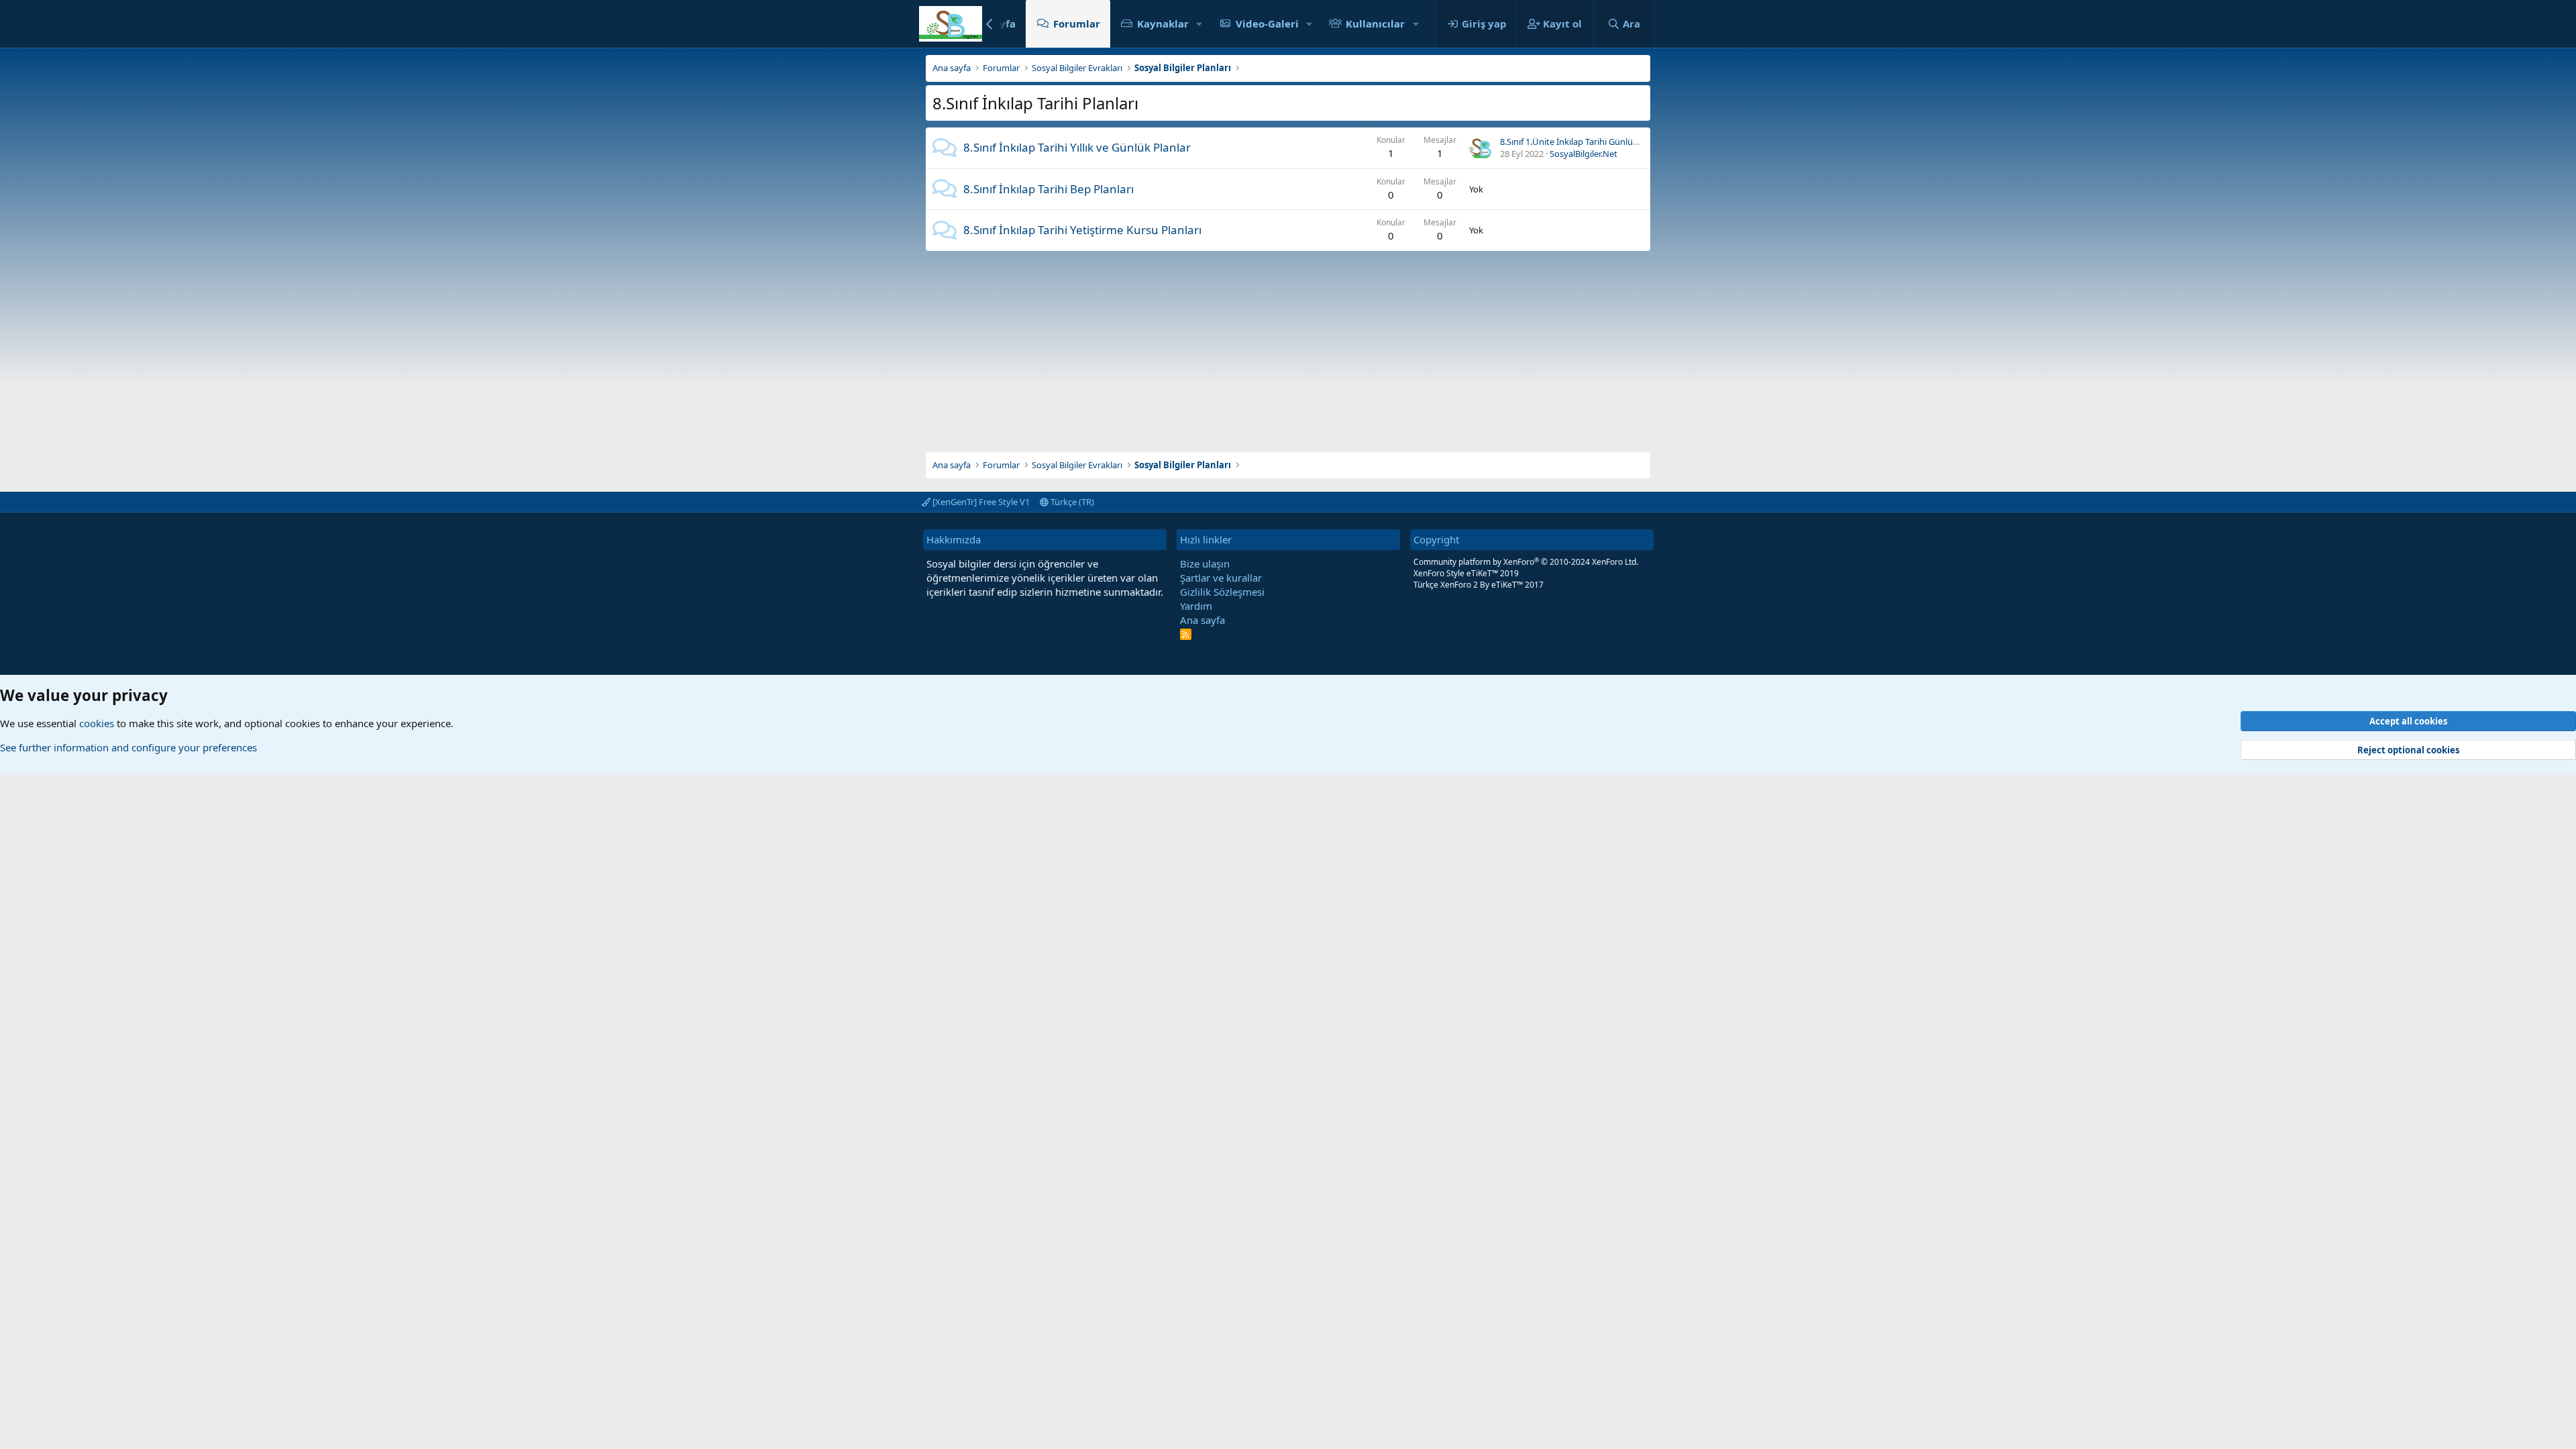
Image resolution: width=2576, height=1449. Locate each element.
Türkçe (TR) (1071, 502)
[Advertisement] (1288, 345)
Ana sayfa (1202, 620)
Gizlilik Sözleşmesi (1222, 592)
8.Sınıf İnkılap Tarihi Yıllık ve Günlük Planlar (1077, 147)
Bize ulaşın (1205, 563)
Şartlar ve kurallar (1221, 578)
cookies (97, 723)
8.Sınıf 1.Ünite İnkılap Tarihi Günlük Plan (1578, 142)
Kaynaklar (1163, 23)
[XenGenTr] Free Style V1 (980, 502)
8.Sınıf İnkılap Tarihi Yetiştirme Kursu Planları (1082, 230)
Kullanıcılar (1375, 23)
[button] (1199, 24)
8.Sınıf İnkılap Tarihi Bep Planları (1049, 189)
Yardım (1196, 606)
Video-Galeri (1267, 23)
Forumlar (1077, 23)
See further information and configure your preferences (128, 747)
